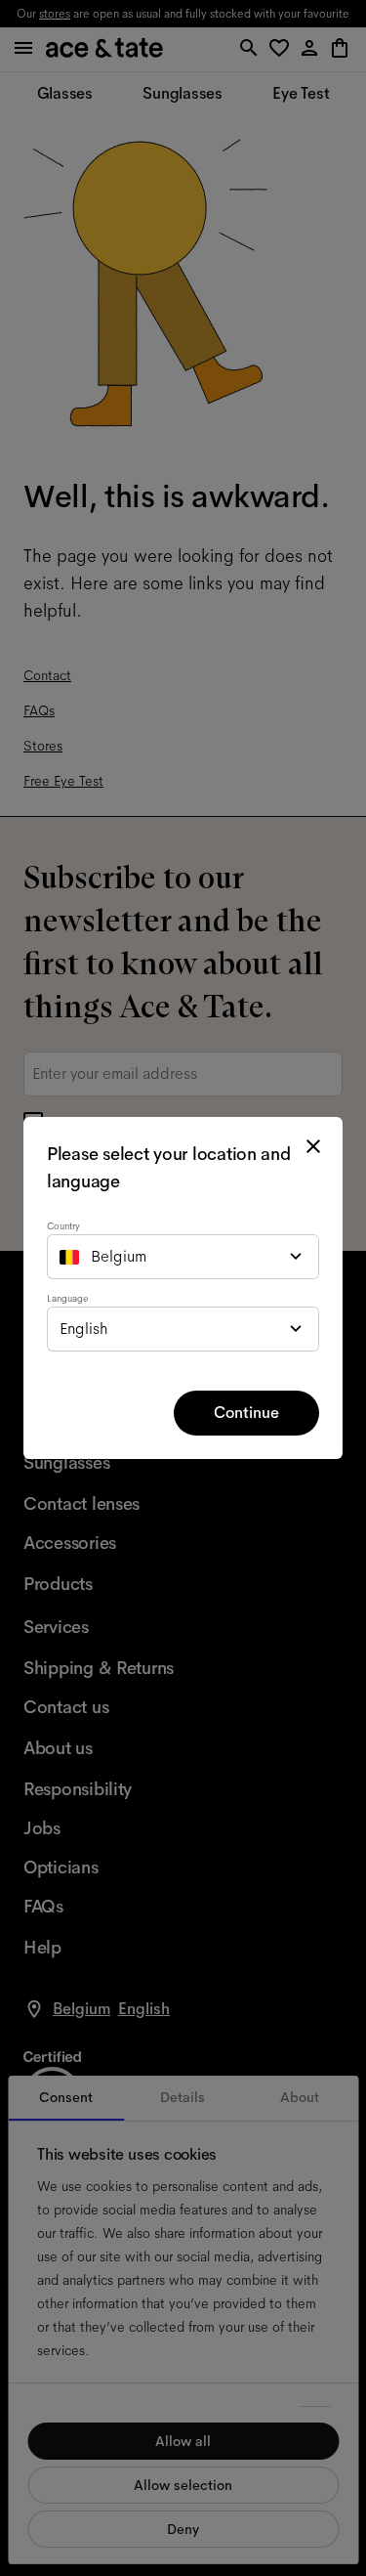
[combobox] (183, 1257)
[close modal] (313, 1146)
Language (67, 1298)
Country (63, 1226)
